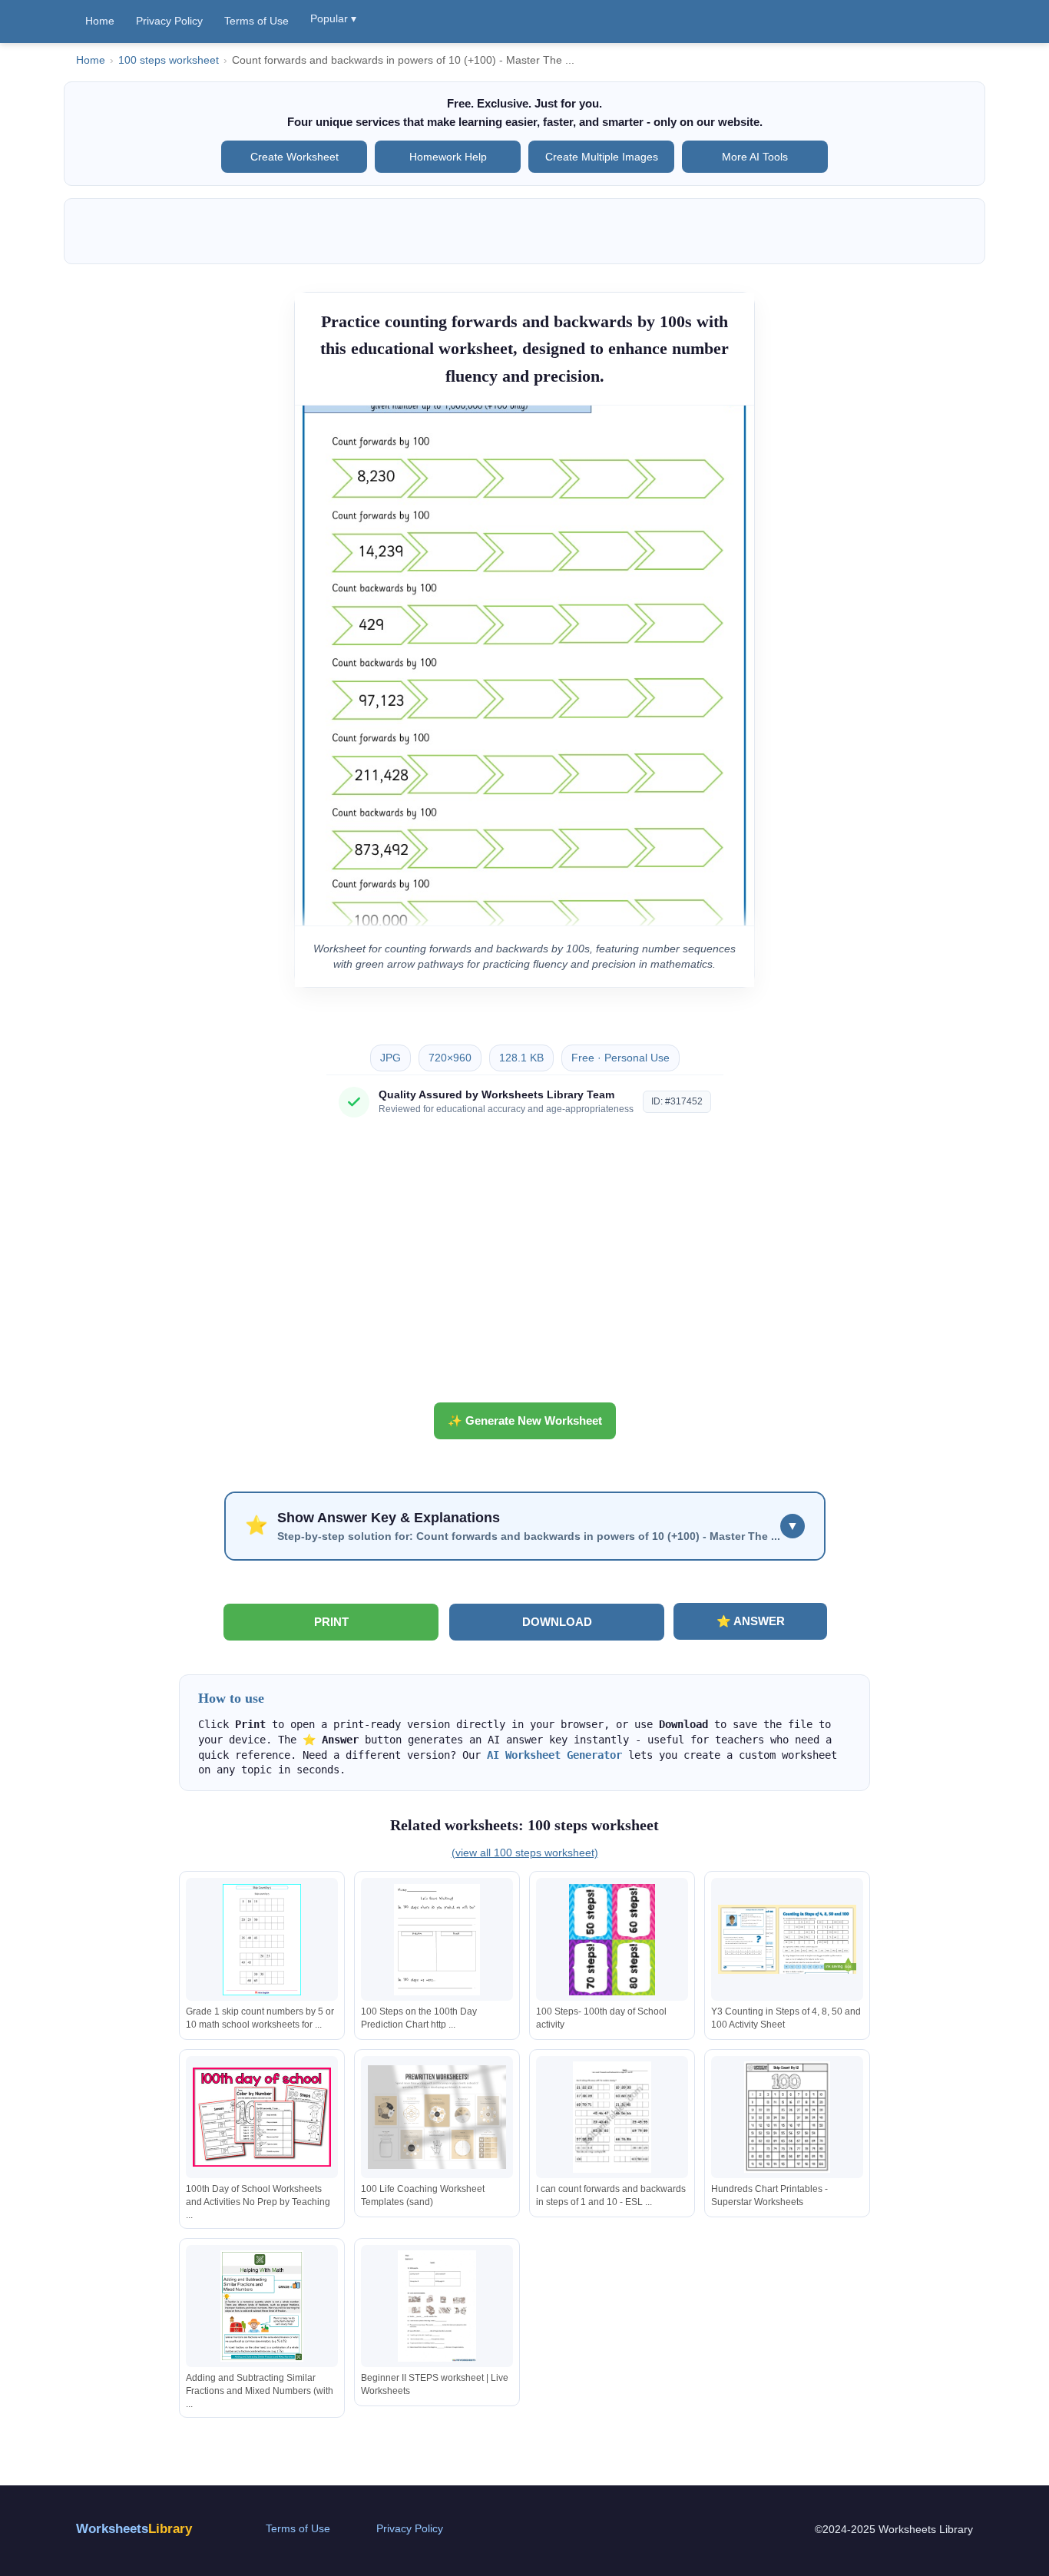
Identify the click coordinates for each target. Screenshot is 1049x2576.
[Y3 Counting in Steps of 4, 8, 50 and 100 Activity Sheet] (787, 1940)
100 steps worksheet (169, 60)
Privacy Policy (169, 21)
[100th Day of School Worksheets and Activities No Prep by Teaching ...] (262, 2117)
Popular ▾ (333, 18)
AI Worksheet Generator (554, 1755)
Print (331, 1622)
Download (557, 1622)
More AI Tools (755, 157)
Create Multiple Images (602, 157)
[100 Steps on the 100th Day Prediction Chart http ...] (437, 1940)
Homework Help (448, 157)
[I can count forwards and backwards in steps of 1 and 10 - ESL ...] (612, 2117)
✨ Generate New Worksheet (525, 1420)
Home (100, 21)
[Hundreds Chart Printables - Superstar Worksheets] (787, 2117)
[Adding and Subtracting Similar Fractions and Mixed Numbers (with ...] (262, 2306)
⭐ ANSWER (751, 1621)
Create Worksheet (295, 157)
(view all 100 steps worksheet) (525, 1853)
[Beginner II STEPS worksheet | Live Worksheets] (437, 2306)
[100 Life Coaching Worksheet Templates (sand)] (437, 2117)
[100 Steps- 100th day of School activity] (612, 1940)
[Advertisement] (524, 1266)
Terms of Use (256, 21)
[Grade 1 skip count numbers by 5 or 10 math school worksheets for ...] (262, 1940)
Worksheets (134, 2529)
